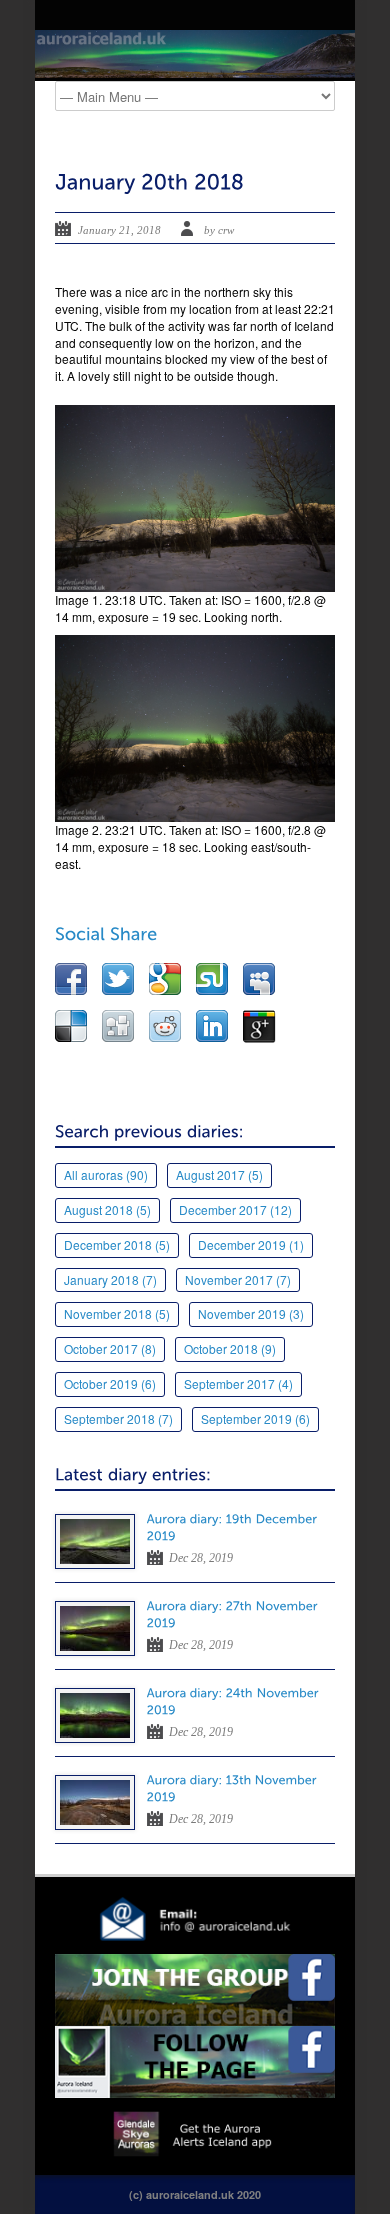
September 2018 (118, 1418)
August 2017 (219, 1174)
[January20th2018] (149, 181)
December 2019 (251, 1244)
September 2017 (238, 1383)
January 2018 (110, 1279)
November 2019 (251, 1313)
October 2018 (230, 1348)
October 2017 (110, 1348)
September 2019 (255, 1418)
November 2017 (238, 1279)
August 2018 (107, 1209)
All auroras (106, 1174)
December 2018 (117, 1244)
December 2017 (235, 1209)
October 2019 (110, 1383)
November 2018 (117, 1313)
